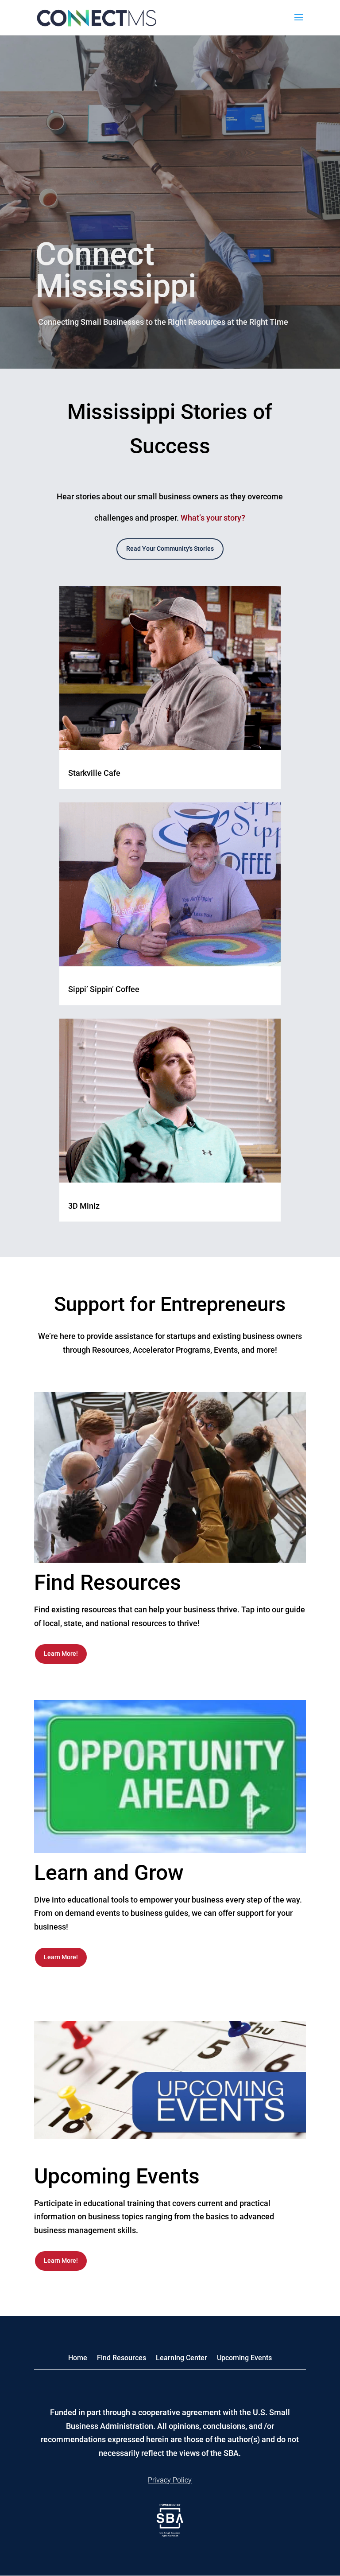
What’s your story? (213, 518)
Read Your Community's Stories (170, 549)
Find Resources (122, 2358)
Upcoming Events (244, 2358)
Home (78, 2358)
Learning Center (182, 2358)
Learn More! (61, 1654)
